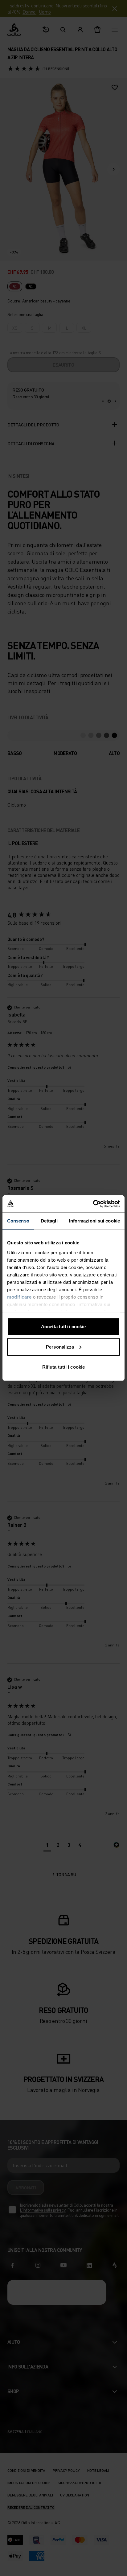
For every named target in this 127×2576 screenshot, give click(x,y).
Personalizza (60, 1347)
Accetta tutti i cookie (63, 1327)
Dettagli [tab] (49, 1221)
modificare (19, 1297)
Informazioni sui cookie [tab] (94, 1221)
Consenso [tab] (18, 1221)
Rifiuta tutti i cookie (63, 1367)
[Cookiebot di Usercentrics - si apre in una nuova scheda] (93, 1204)
